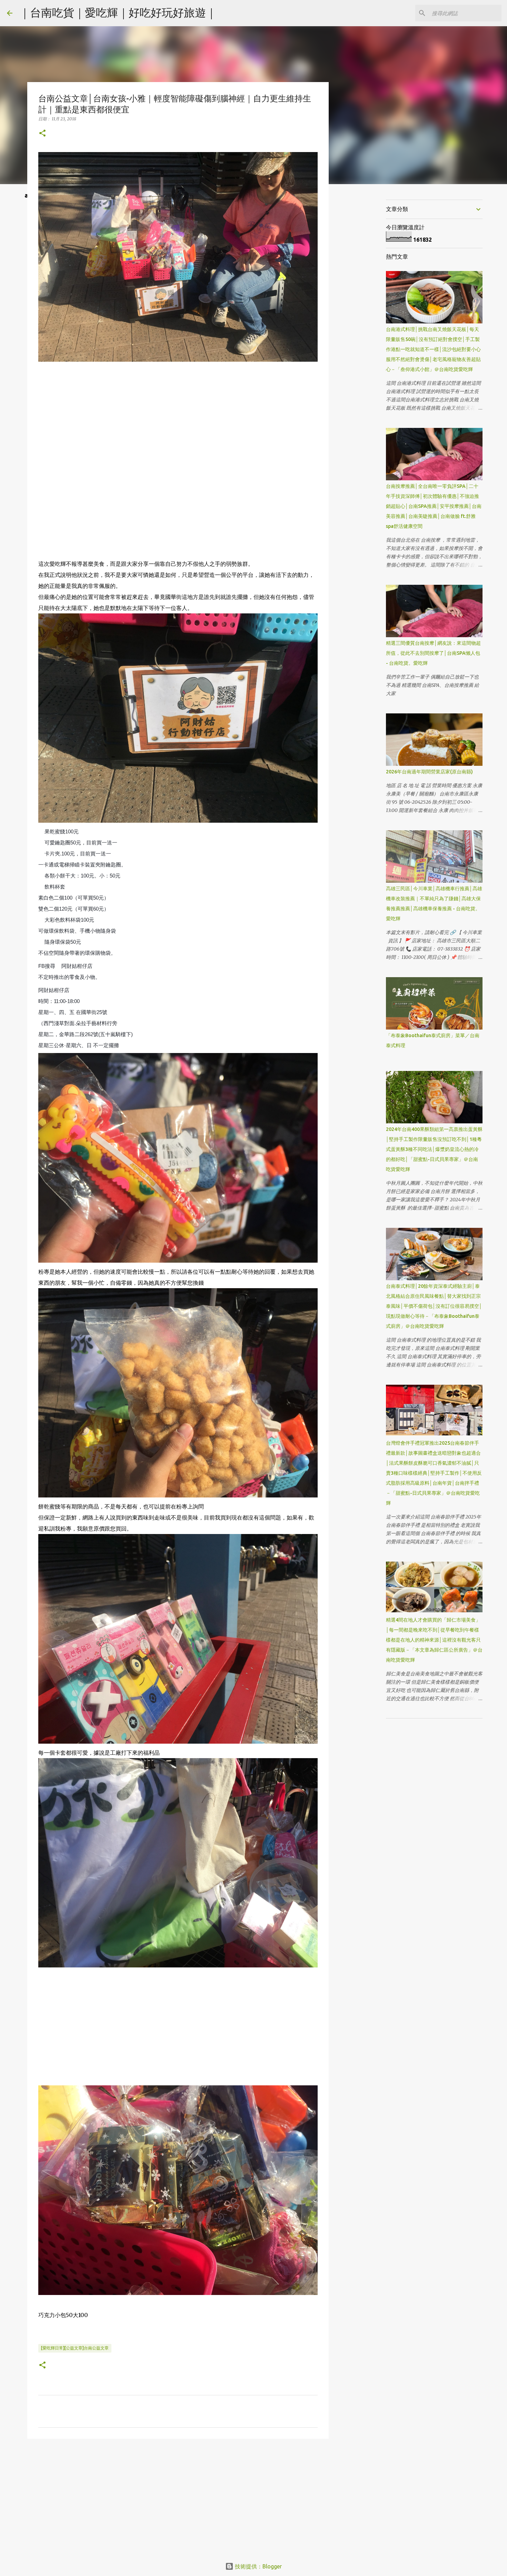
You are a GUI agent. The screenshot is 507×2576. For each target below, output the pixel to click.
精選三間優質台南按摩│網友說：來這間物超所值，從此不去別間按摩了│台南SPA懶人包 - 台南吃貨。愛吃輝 (433, 653)
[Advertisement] (178, 413)
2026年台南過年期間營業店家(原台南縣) (429, 772)
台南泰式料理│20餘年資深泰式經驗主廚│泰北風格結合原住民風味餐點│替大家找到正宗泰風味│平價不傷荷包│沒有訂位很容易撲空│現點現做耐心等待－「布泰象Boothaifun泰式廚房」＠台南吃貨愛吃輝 (434, 1306)
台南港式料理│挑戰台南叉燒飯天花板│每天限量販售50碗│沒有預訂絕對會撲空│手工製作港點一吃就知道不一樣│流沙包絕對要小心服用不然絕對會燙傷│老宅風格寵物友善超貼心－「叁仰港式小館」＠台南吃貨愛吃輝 (433, 349)
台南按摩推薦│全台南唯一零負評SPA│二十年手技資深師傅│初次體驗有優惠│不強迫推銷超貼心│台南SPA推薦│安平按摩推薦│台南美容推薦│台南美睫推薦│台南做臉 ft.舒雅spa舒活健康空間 (434, 506)
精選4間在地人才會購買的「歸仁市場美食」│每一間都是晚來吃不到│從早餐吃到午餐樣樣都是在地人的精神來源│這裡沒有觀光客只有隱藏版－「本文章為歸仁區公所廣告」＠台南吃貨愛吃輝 (434, 1640)
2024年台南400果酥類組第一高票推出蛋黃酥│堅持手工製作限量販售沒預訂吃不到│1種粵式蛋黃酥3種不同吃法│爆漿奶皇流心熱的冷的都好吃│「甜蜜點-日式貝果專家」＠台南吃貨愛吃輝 (434, 1149)
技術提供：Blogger (258, 2566)
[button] (42, 134)
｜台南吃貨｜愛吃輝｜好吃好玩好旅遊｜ (118, 12)
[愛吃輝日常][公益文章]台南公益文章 (75, 2348)
